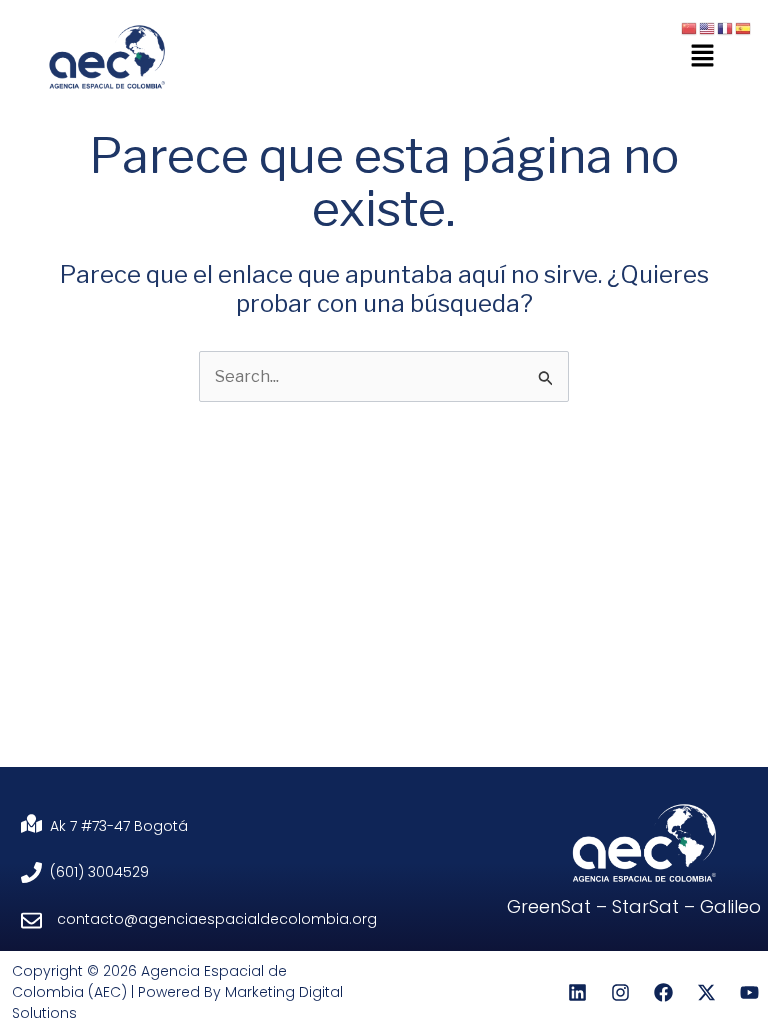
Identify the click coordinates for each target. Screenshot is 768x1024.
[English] (708, 27)
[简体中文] (690, 27)
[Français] (726, 27)
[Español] (744, 27)
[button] (703, 56)
